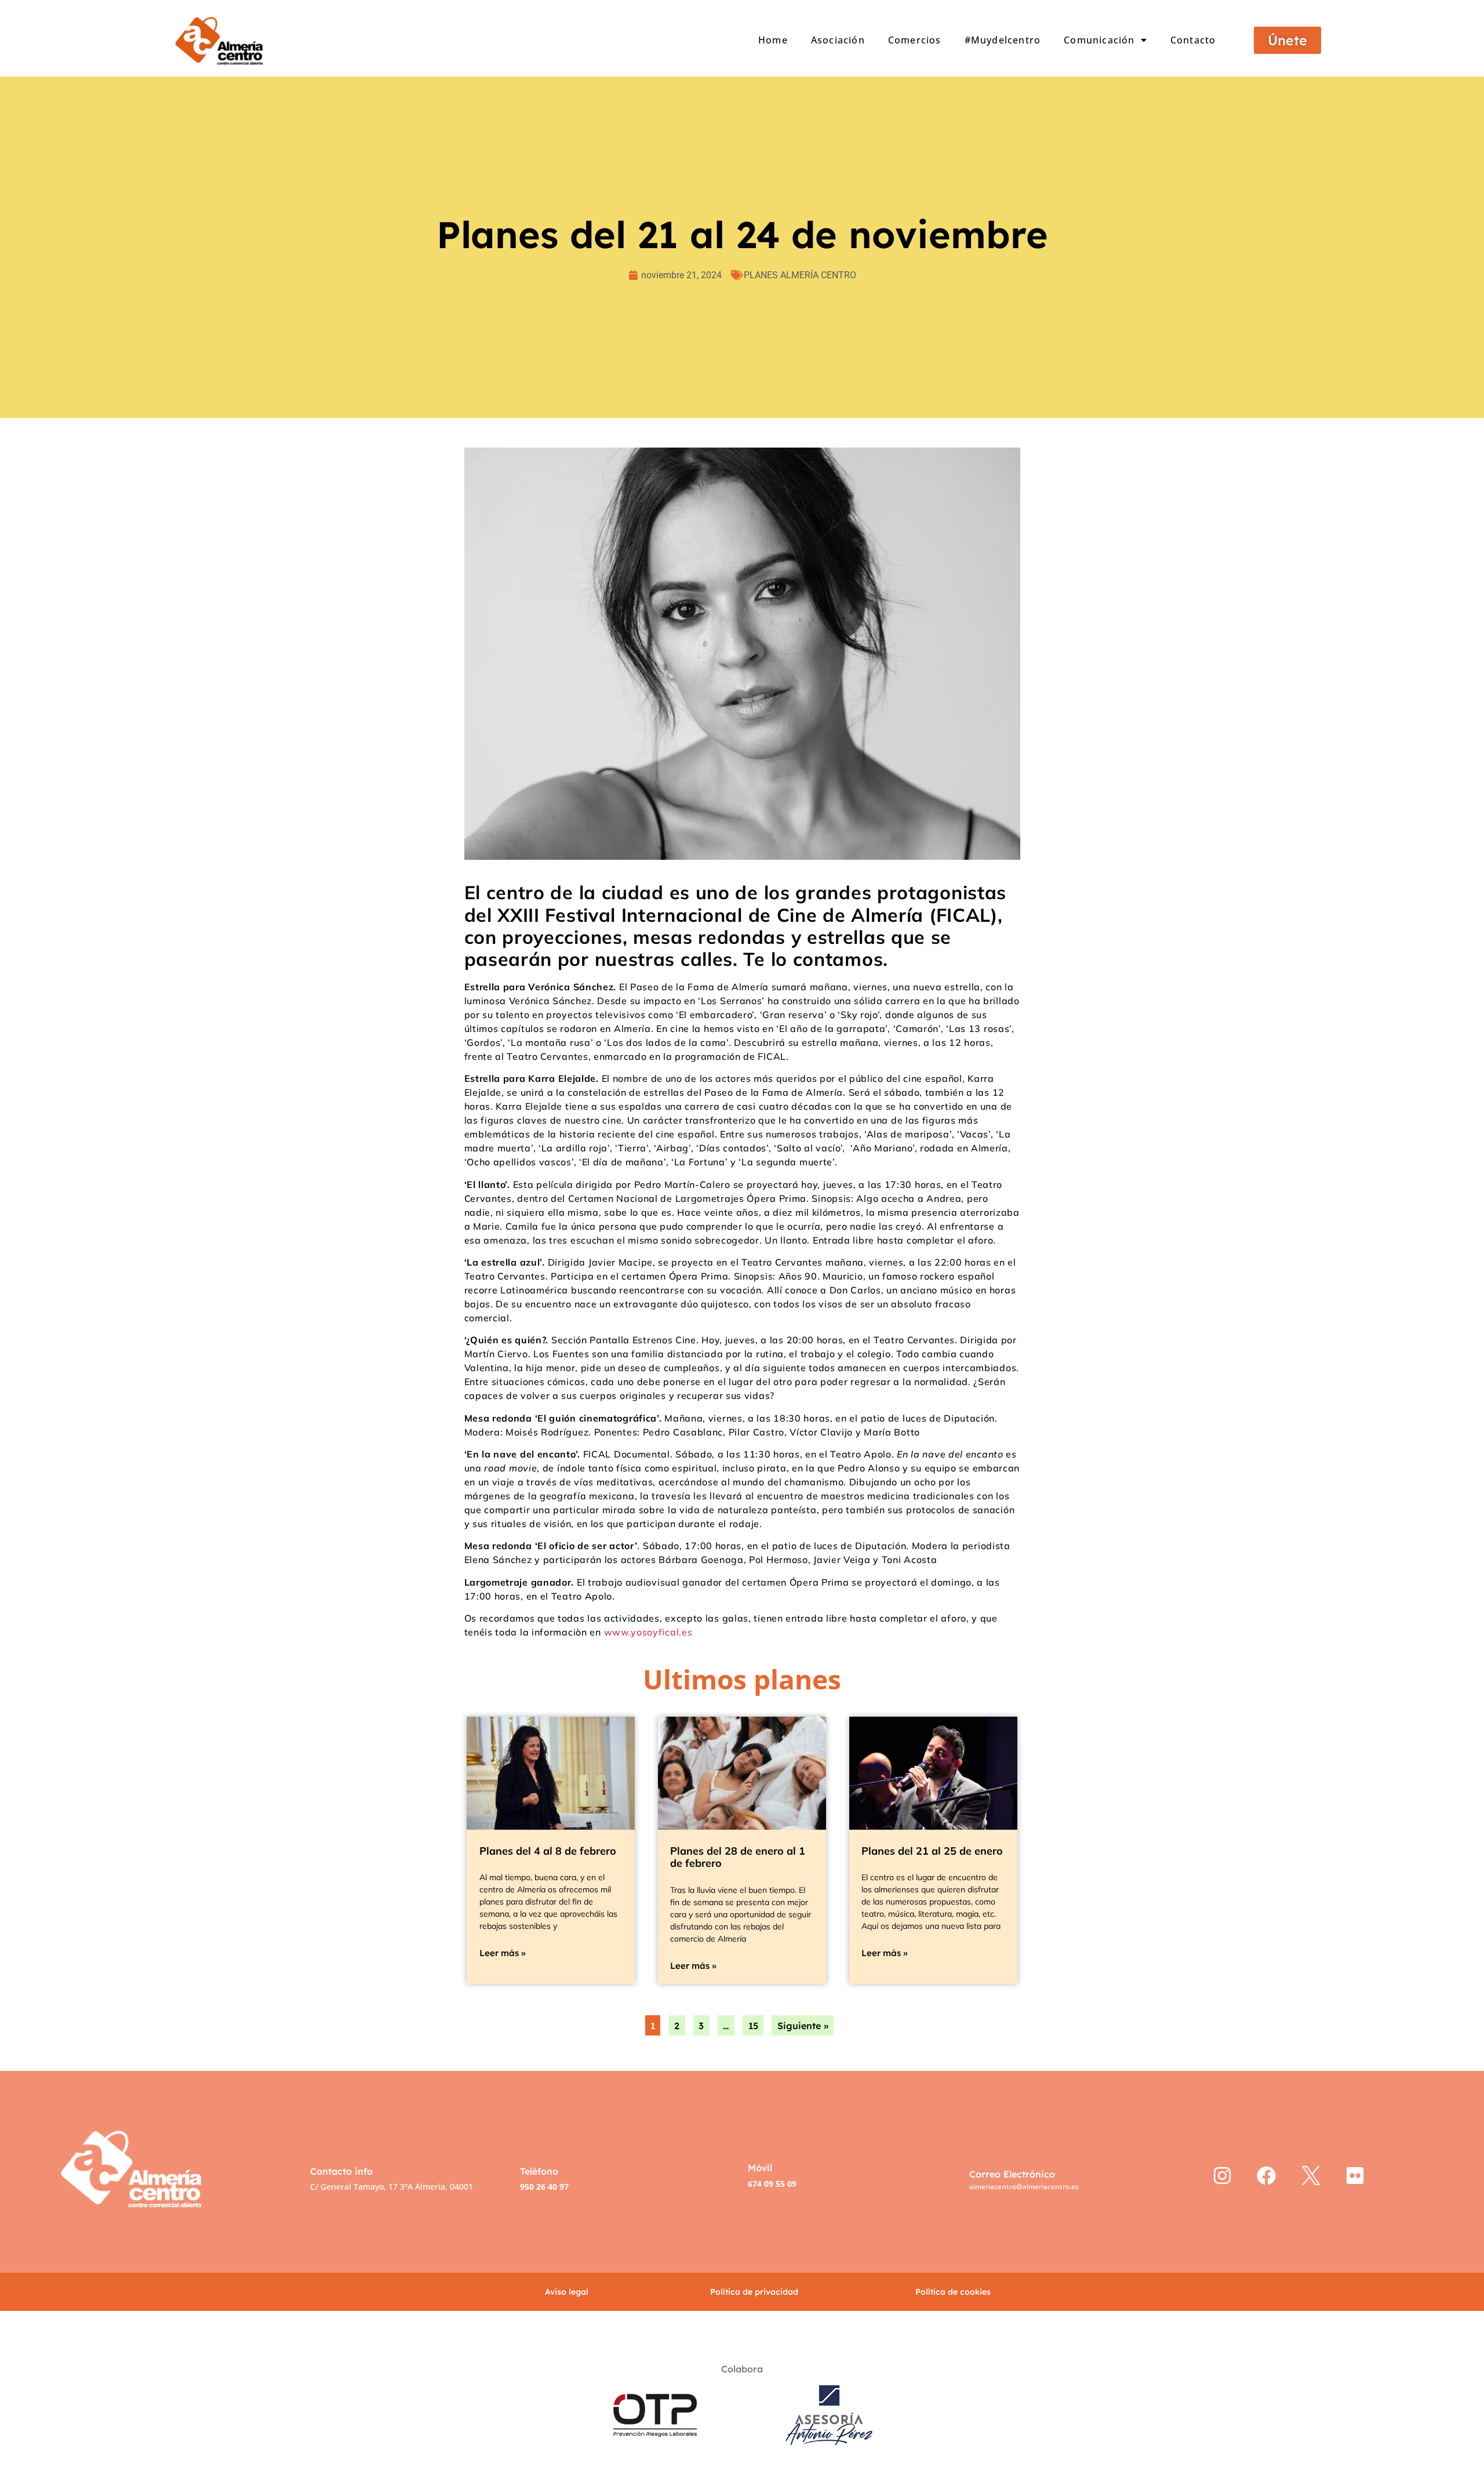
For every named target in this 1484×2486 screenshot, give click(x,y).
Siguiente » (803, 2026)
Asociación (838, 40)
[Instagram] (1222, 2176)
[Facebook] (1267, 2176)
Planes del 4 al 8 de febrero (548, 1851)
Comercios (915, 40)
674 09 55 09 (772, 2184)
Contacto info (341, 2171)
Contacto (1193, 40)
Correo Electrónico (1012, 2174)
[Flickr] (1356, 2176)
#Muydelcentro (1003, 40)
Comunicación (1099, 40)
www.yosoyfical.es (648, 1632)
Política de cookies (953, 2292)
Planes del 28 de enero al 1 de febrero (738, 1857)
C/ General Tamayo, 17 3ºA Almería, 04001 (392, 2187)
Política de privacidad (754, 2292)
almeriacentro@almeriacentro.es (1024, 2187)
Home (773, 40)
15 (753, 2026)
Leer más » (503, 1953)
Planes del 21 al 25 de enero (932, 1851)
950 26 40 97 (544, 2187)
